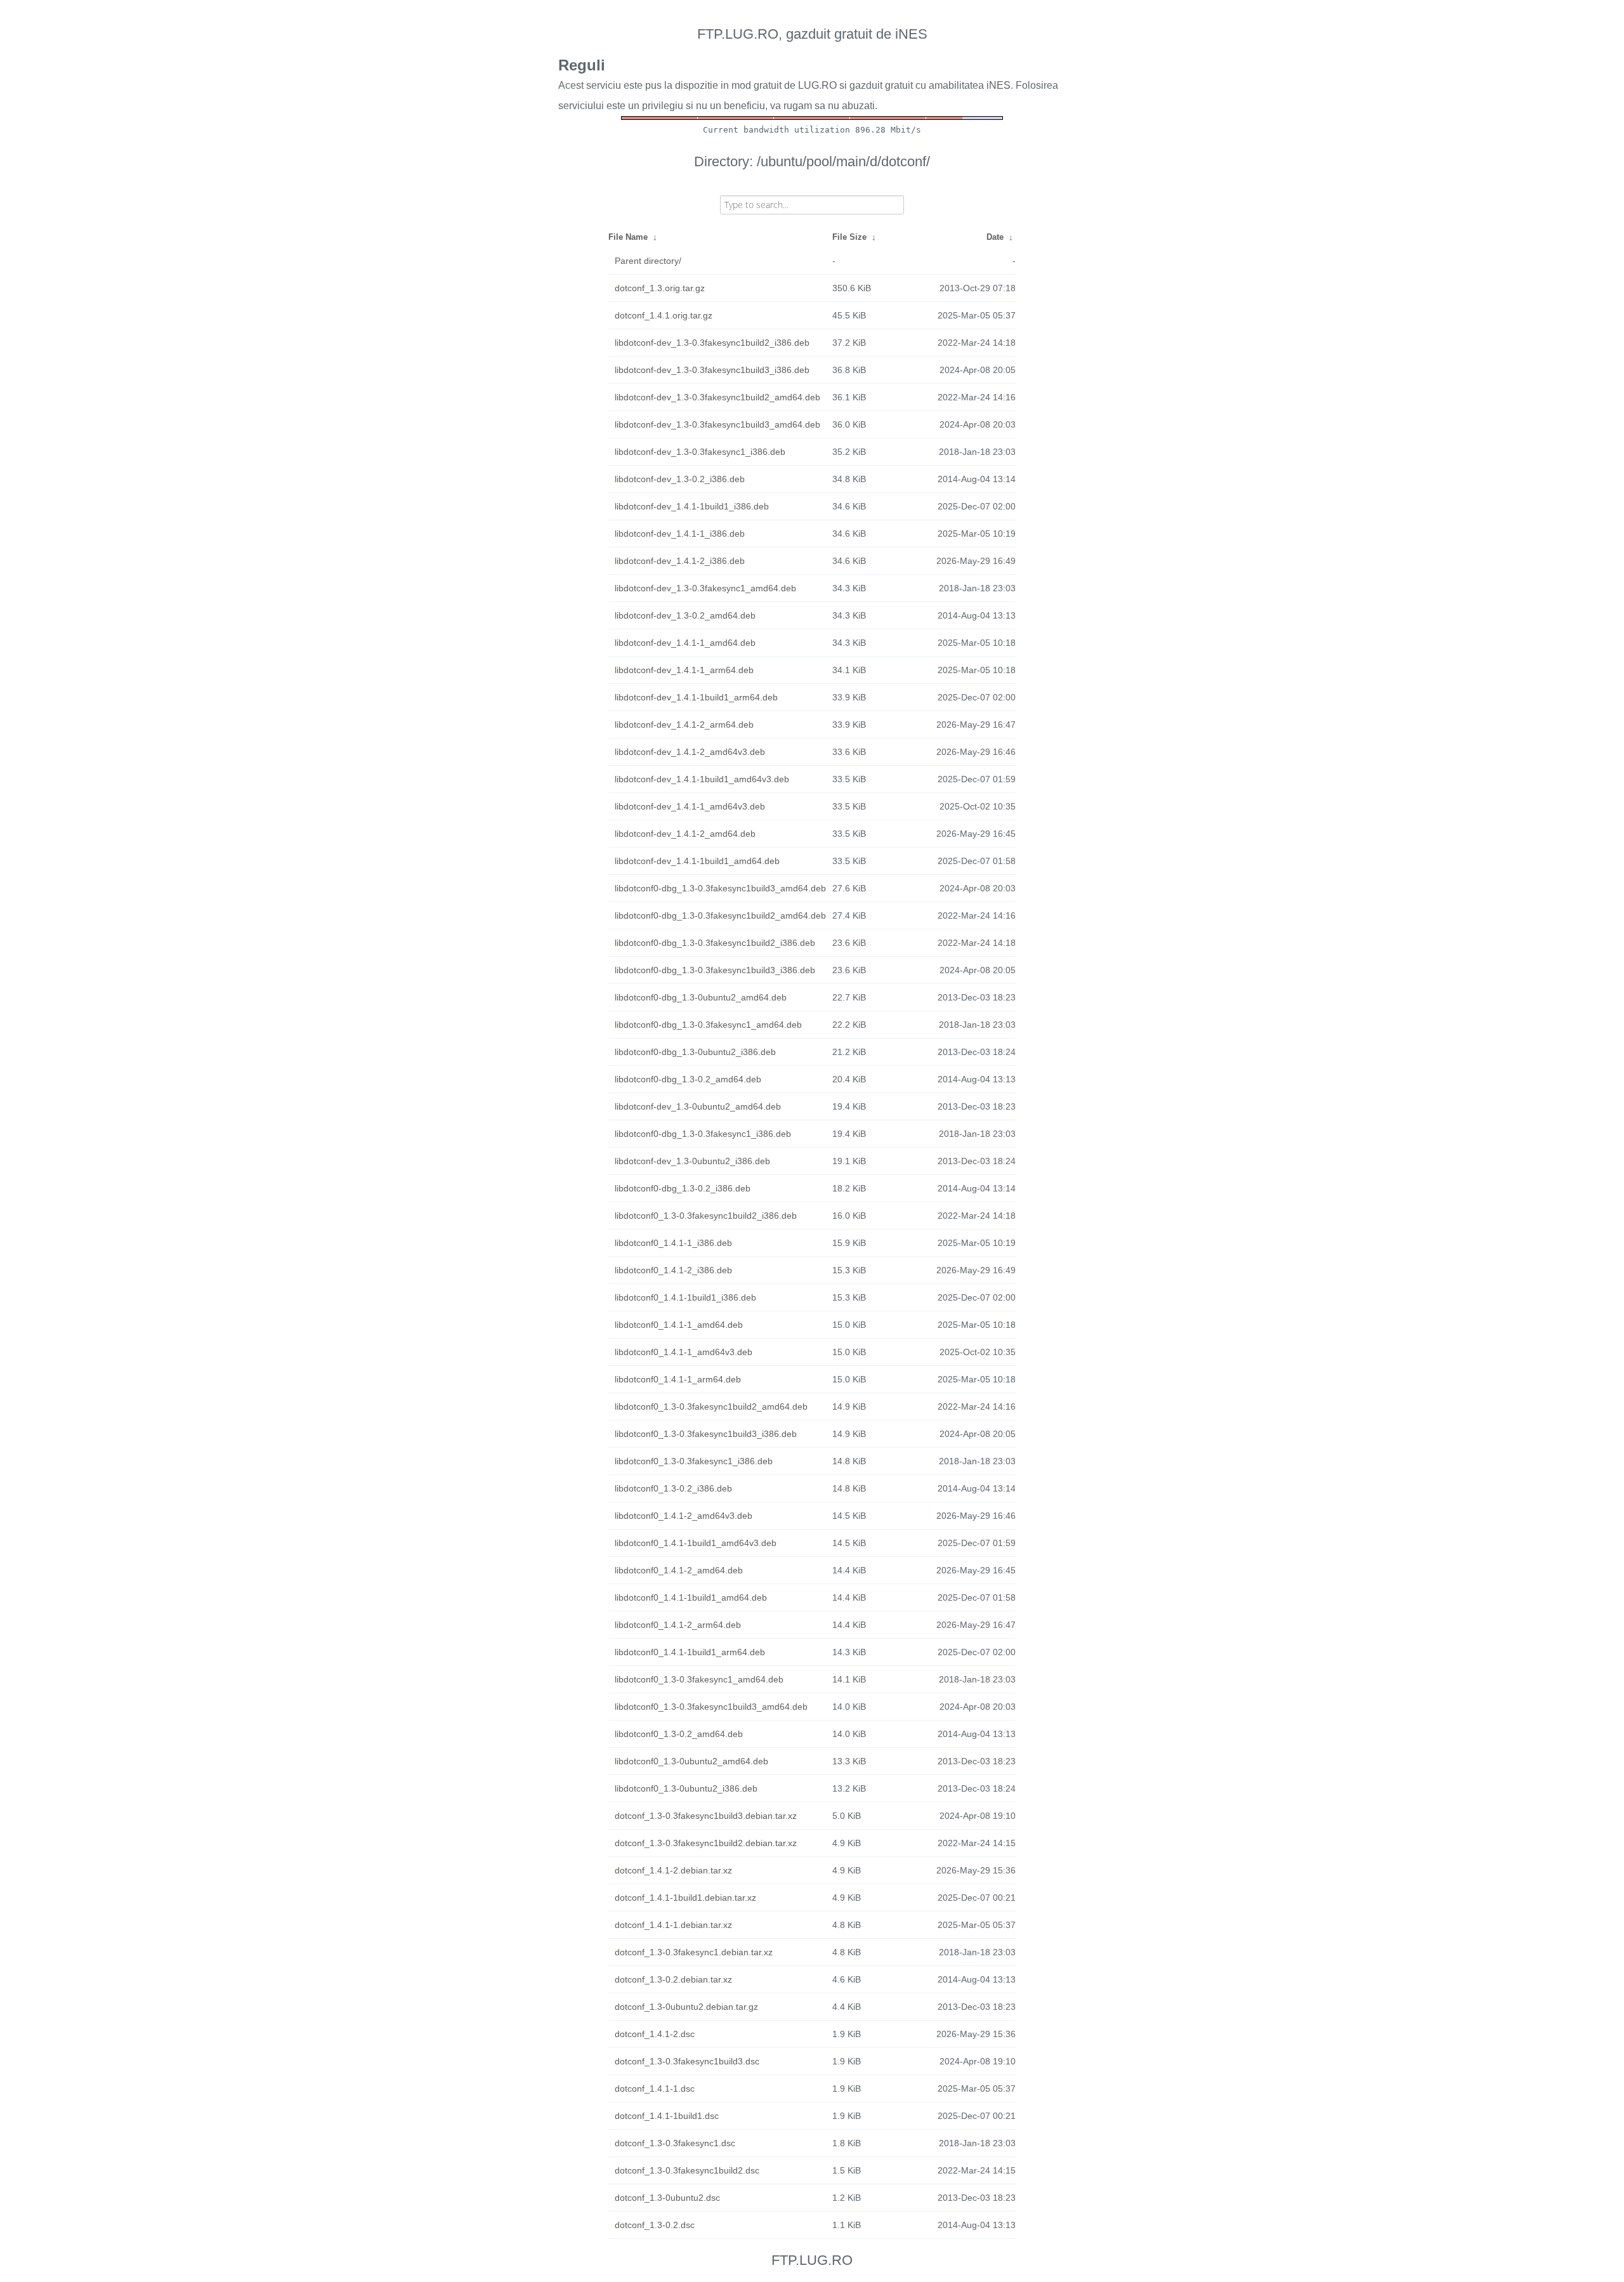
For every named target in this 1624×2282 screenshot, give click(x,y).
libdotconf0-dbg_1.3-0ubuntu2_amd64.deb (701, 997)
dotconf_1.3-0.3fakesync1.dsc (675, 2143)
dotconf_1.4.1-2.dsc (655, 2034)
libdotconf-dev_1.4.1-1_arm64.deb (684, 670)
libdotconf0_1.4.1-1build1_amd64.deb (691, 1597)
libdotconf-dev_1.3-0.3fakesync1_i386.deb (700, 452)
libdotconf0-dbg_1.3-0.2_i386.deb (683, 1188)
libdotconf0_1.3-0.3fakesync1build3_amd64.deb (711, 1707)
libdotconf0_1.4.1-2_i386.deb (673, 1270)
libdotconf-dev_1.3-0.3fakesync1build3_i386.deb (712, 370)
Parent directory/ (648, 261)
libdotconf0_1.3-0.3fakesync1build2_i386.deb (706, 1216)
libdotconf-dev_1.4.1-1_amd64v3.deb (690, 806)
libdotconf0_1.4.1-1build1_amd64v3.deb (696, 1543)
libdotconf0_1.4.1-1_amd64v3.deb (684, 1352)
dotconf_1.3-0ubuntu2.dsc (667, 2198)
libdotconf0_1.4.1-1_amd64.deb (679, 1325)
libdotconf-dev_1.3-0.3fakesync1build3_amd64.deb (717, 424)
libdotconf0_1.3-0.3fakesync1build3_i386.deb (706, 1434)
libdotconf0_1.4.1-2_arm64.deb (678, 1625)
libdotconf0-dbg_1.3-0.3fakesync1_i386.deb (703, 1134)
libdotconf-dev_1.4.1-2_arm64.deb (684, 725)
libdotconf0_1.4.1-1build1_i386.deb (685, 1297)
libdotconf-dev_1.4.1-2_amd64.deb (685, 834)
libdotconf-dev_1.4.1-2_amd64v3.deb (690, 752)
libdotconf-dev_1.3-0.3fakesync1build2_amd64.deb (717, 397)
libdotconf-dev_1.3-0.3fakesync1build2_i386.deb (712, 343)
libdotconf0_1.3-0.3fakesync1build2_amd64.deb (711, 1407)
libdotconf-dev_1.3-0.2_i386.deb (680, 479)
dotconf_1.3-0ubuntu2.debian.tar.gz (686, 2007)
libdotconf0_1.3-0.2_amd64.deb (679, 1734)
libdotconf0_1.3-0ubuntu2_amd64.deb (691, 1761)
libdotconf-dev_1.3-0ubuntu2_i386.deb (692, 1161)
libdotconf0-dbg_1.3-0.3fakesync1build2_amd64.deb (720, 915)
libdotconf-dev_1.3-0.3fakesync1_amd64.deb (705, 588)
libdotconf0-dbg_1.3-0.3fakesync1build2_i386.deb (715, 943)
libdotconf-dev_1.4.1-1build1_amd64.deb (697, 861)
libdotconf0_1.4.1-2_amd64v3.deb (684, 1516)
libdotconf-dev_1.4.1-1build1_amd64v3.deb (702, 779)
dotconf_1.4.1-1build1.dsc (667, 2116)
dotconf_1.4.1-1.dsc (655, 2089)
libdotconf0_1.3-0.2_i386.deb (673, 1488)
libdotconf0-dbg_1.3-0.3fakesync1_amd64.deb (708, 1025)
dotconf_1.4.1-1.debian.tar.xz (673, 1925)
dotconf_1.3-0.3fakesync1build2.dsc (687, 2170)
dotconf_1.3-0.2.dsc (655, 2225)
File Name (628, 237)
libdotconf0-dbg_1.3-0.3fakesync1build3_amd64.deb (720, 888)
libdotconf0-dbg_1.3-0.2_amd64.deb (688, 1079)
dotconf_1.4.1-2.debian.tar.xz (673, 1870)
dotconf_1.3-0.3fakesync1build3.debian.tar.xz (706, 1816)
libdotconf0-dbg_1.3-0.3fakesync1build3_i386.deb (715, 970)
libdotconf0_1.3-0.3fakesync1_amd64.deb (699, 1679)
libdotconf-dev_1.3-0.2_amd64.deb (685, 615)
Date (995, 237)
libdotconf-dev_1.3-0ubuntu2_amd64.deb (698, 1106)
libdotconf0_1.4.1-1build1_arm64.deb (690, 1652)
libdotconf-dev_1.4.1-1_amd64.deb (685, 643)
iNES (999, 85)
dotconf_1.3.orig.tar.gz (660, 288)
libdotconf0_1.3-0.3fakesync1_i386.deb (694, 1461)
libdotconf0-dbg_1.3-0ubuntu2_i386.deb (695, 1052)
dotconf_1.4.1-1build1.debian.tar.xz (685, 1898)
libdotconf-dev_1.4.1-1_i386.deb (680, 534)
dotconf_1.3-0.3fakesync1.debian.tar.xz (694, 1952)
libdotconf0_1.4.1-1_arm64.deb (678, 1379)
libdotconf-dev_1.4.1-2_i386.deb (680, 561)
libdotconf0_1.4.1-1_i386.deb (673, 1243)
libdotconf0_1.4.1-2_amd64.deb (679, 1570)
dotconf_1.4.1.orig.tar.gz (664, 315)
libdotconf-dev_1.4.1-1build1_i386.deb (692, 506)
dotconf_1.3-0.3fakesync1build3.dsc (687, 2061)
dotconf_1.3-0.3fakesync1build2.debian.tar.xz (706, 1843)
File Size (849, 237)
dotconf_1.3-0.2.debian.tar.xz (673, 1979)
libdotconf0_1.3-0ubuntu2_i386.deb (686, 1788)
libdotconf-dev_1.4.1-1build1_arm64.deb (696, 697)
